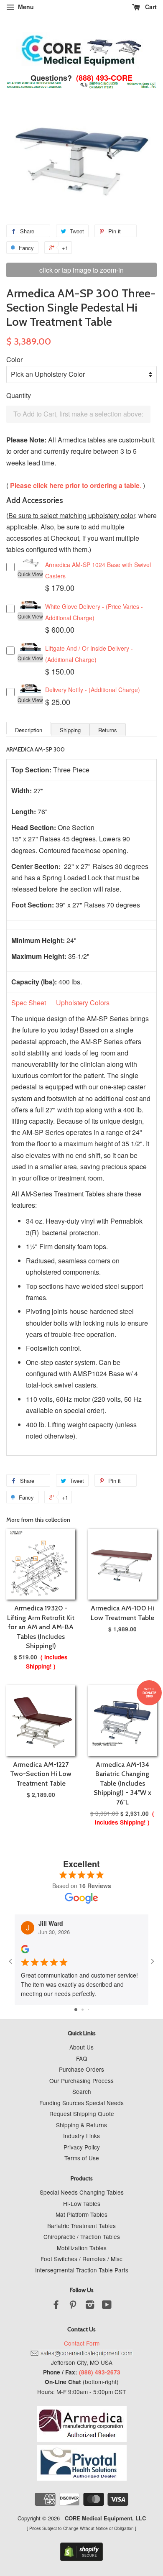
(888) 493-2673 (100, 2372)
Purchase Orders (81, 2069)
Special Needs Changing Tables (82, 2192)
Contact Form (82, 2343)
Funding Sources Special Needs (81, 2103)
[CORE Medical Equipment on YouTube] (107, 2306)
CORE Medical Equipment (98, 2518)
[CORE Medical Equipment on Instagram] (90, 2306)
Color (14, 359)
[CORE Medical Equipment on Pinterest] (73, 2306)
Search (82, 2091)
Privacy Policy (82, 2147)
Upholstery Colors (83, 1003)
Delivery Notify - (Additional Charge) (93, 690)
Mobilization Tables (82, 2248)
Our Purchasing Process (81, 2080)
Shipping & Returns (81, 2125)
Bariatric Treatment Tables (81, 2226)
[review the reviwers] (25, 1951)
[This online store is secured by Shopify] (81, 2559)
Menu (25, 7)
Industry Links (81, 2136)
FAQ (82, 2058)
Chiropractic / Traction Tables (82, 2236)
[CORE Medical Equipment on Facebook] (56, 2306)
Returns (108, 730)
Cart (150, 7)
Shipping (70, 730)
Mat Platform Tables (81, 2214)
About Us (81, 2047)
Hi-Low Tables (82, 2203)
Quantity (19, 395)
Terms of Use (82, 2158)
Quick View (30, 574)
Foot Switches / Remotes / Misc (81, 2259)
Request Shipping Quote (82, 2113)
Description (29, 730)
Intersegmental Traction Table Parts (82, 2270)
